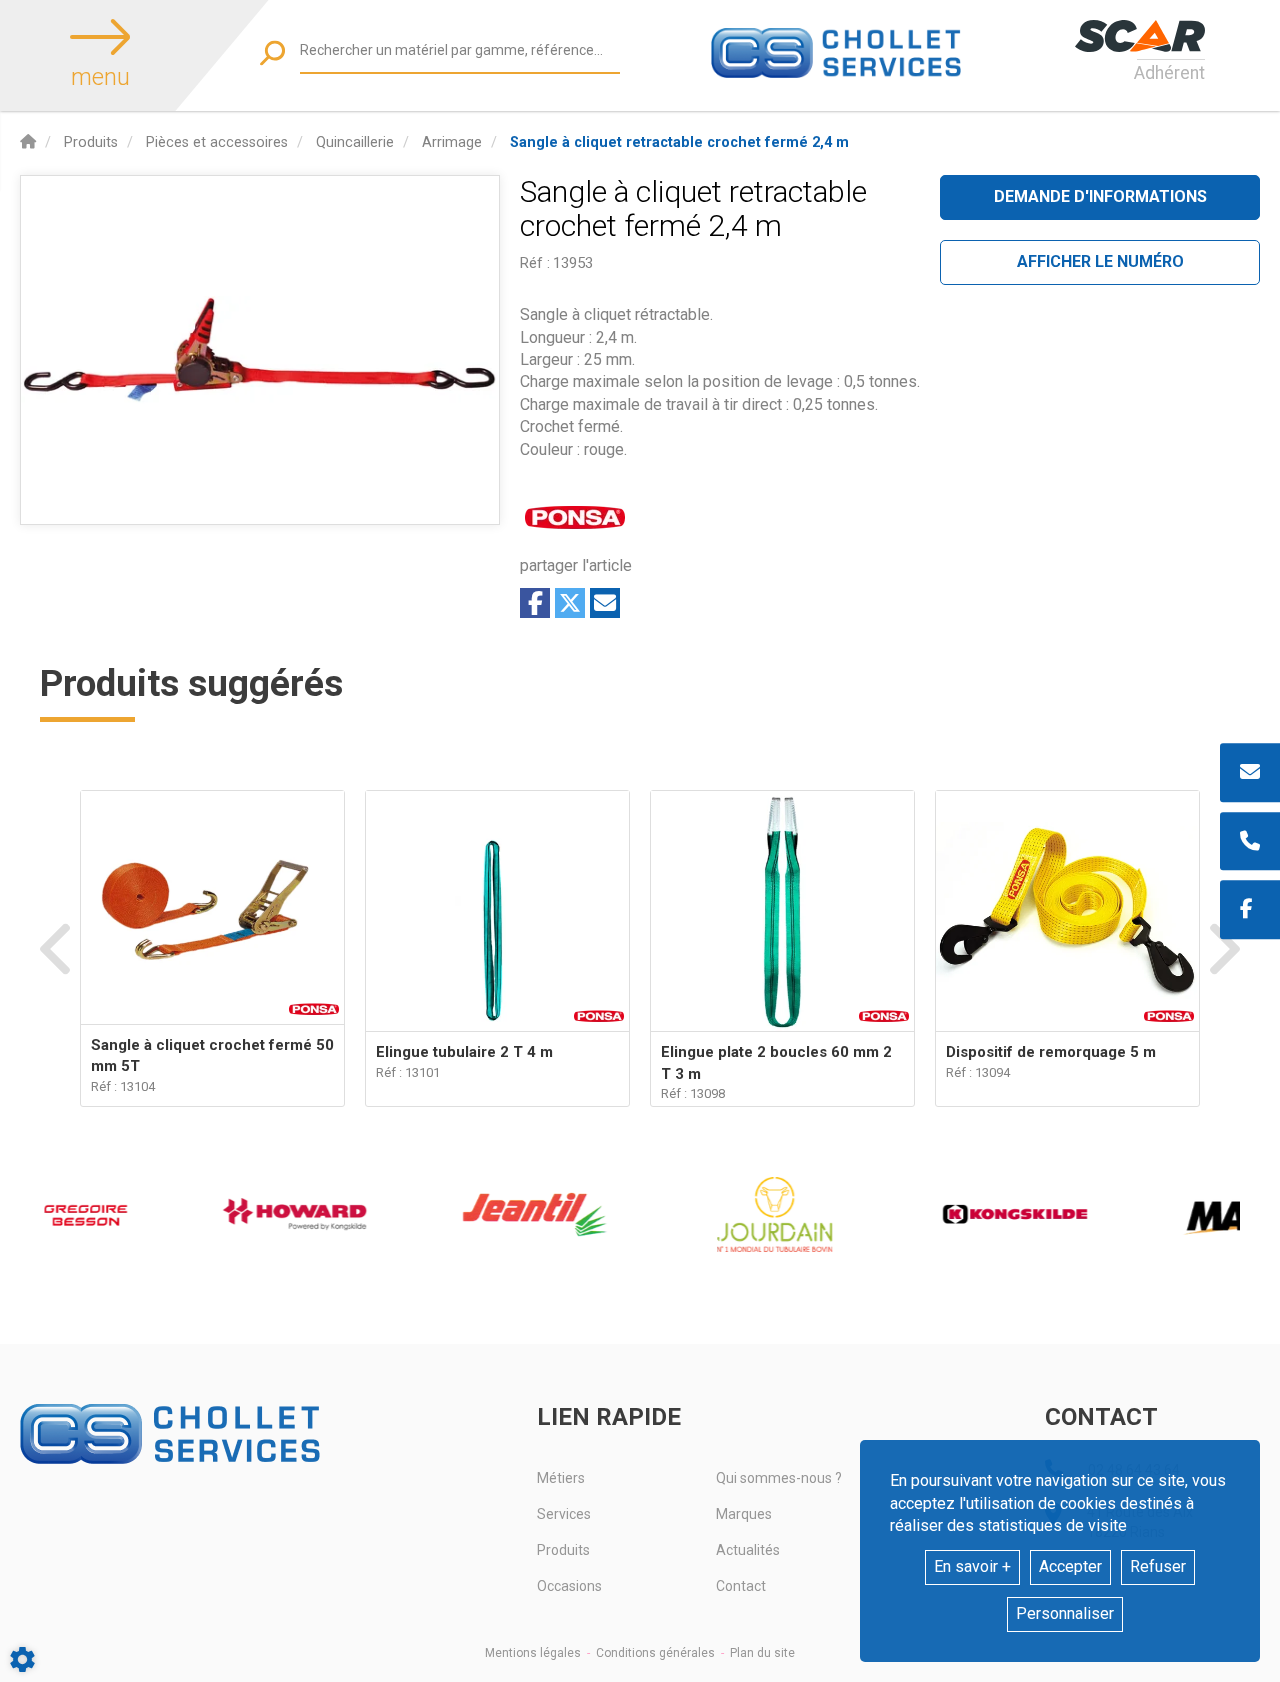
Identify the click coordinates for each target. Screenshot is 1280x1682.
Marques (744, 1514)
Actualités (748, 1550)
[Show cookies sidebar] (22, 1659)
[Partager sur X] (570, 603)
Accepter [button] (1070, 1566)
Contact (741, 1586)
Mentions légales (533, 1653)
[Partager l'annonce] (605, 603)
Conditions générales (655, 1653)
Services (564, 1514)
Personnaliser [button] (1065, 1613)
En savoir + (972, 1566)
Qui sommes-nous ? (779, 1478)
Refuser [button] (1158, 1566)
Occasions (569, 1586)
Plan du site (762, 1653)
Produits (563, 1550)
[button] (679, 142)
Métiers (561, 1478)
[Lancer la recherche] (272, 52)
